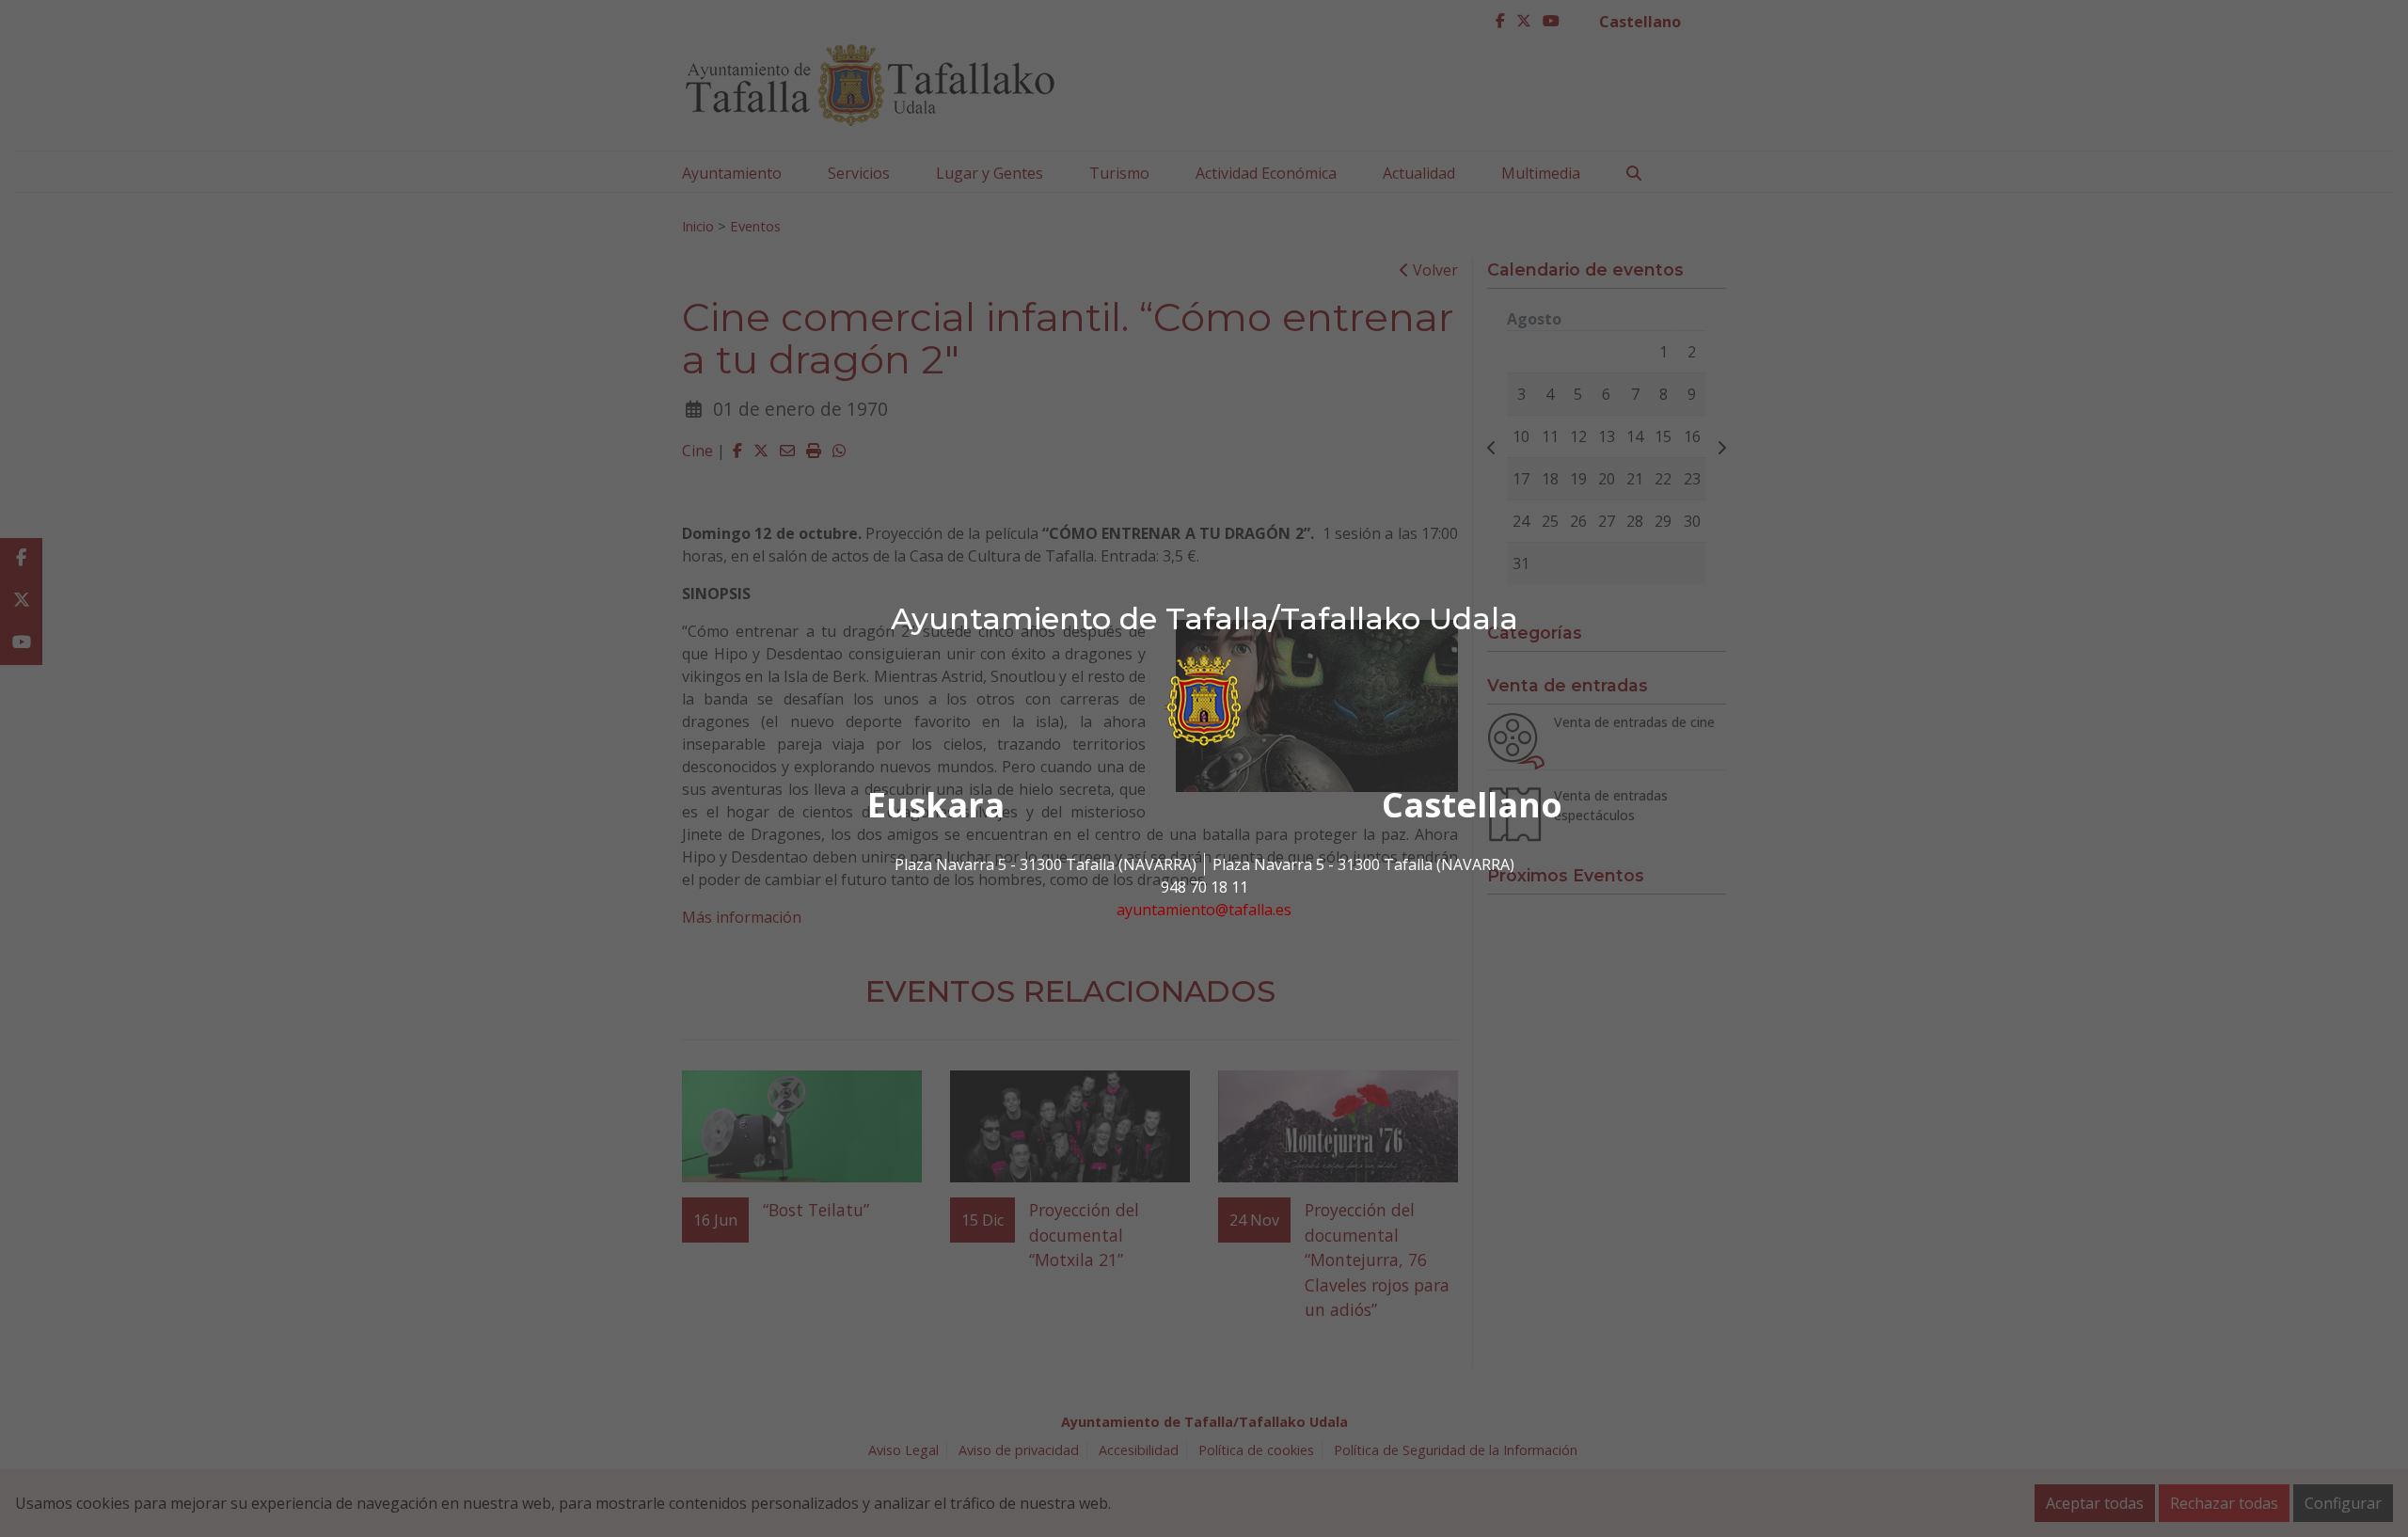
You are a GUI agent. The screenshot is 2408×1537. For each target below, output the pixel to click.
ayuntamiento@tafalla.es (1204, 910)
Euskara (936, 805)
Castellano (1472, 805)
